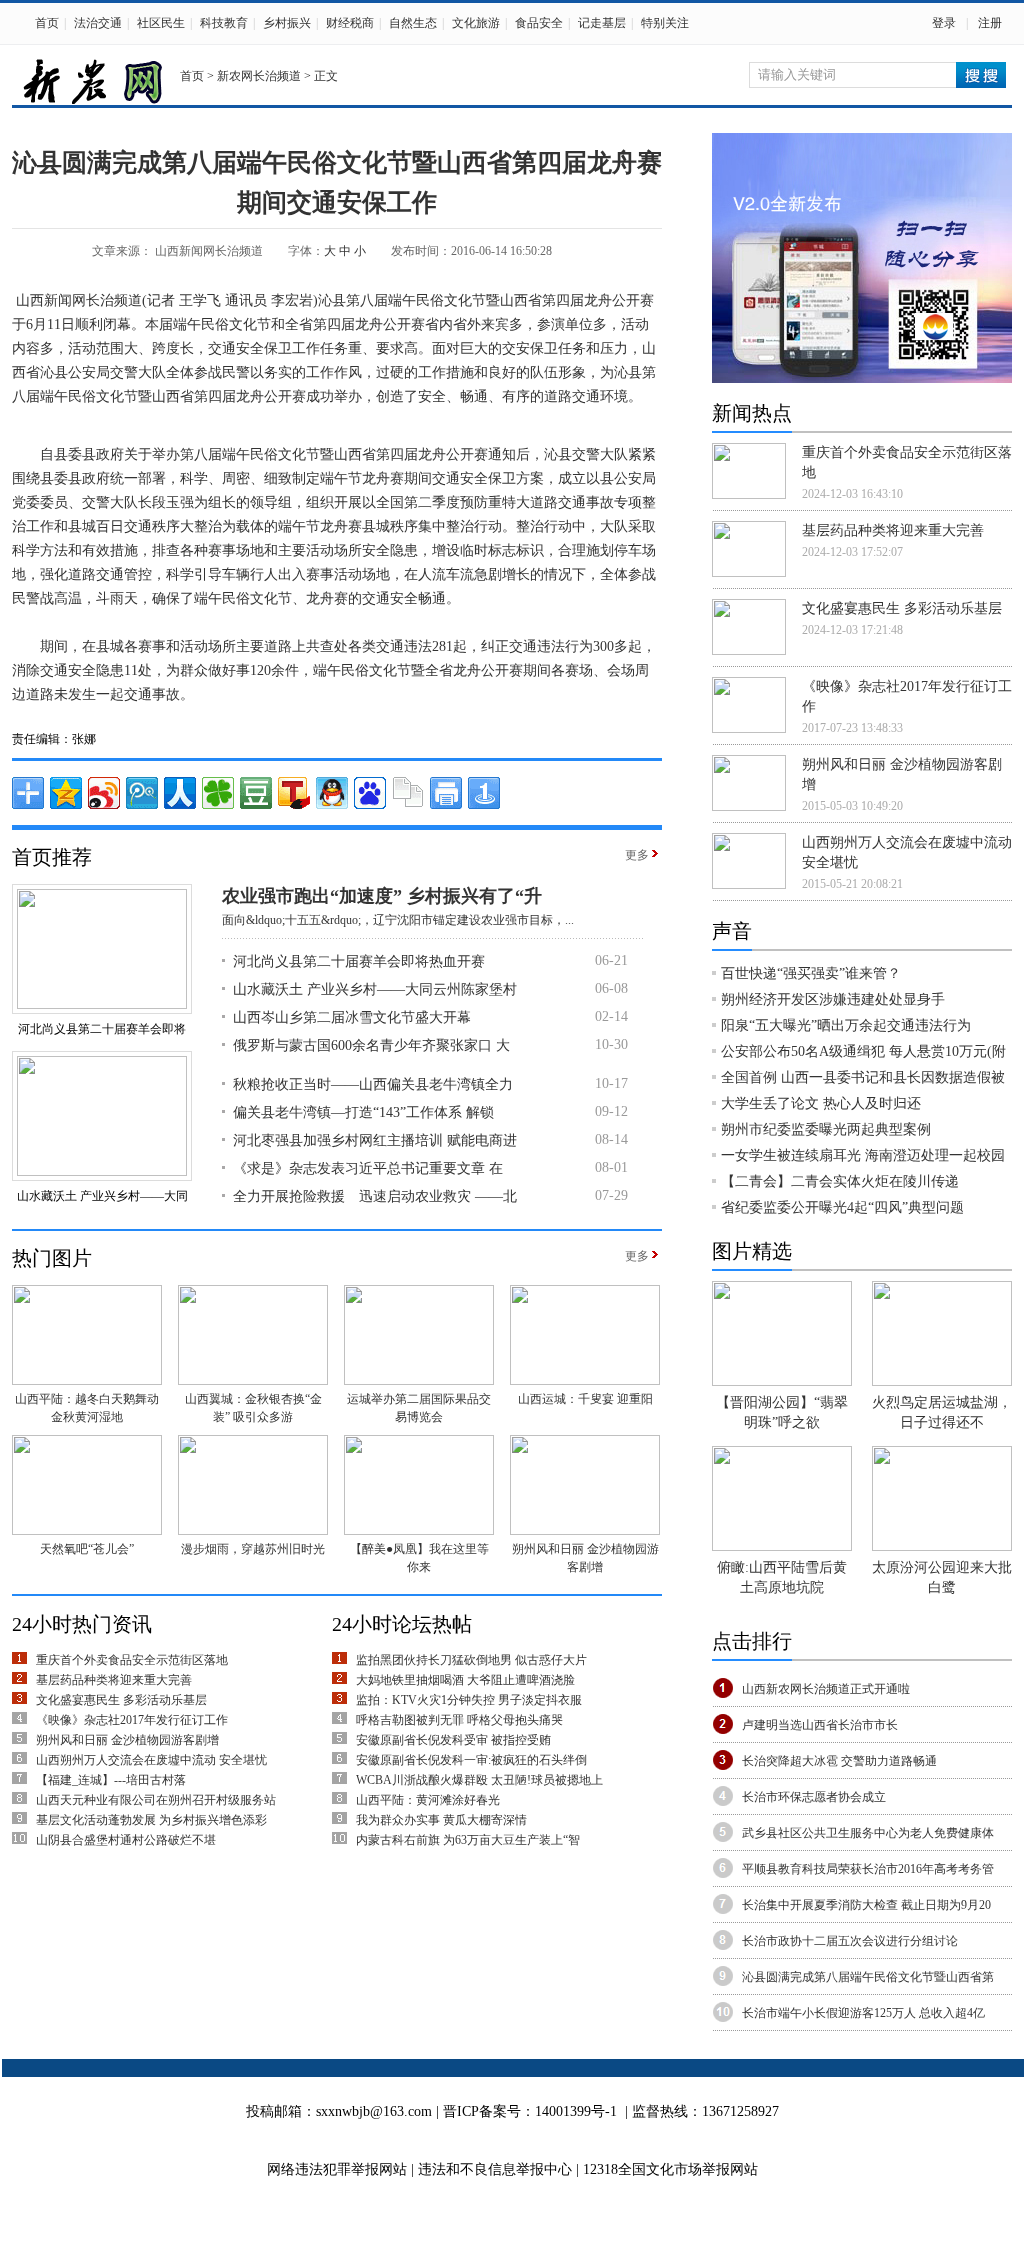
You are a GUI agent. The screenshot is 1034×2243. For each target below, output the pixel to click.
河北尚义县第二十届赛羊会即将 (102, 1029)
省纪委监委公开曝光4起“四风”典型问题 (842, 1207)
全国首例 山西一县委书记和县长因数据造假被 (863, 1077)
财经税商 (350, 23)
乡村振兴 (287, 23)
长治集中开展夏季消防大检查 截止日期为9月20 (866, 1905)
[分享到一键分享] (484, 793)
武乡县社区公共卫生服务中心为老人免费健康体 (868, 1833)
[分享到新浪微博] (104, 793)
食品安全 (539, 23)
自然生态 (413, 23)
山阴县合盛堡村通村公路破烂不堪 (126, 1840)
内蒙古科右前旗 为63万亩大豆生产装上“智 (468, 1840)
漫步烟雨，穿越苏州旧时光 (253, 1549)
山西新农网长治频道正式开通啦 (826, 1689)
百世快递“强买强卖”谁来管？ (811, 973)
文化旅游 (476, 23)
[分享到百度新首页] (370, 793)
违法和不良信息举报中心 (497, 2169)
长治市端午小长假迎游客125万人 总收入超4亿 (863, 2013)
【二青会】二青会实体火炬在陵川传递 (840, 1181)
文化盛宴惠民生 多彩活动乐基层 (121, 1700)
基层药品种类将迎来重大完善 (114, 1680)
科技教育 (224, 23)
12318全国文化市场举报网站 (670, 2169)
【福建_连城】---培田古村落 (111, 1780)
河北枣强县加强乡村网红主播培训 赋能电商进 (375, 1140)
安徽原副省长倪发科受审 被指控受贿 (453, 1740)
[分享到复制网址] (408, 793)
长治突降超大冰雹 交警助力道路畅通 (839, 1761)
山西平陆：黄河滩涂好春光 (428, 1800)
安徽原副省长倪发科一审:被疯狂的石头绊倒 (471, 1760)
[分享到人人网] (180, 793)
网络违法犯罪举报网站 (337, 2169)
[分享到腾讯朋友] (218, 793)
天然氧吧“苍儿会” (87, 1549)
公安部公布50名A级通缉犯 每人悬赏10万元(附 (863, 1051)
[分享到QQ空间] (66, 793)
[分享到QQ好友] (332, 793)
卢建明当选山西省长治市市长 (820, 1725)
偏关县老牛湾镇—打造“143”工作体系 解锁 (363, 1112)
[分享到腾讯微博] (142, 793)
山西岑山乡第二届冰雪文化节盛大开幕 (352, 1017)
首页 (47, 23)
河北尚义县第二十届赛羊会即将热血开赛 (359, 961)
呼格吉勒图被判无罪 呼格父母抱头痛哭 (459, 1720)
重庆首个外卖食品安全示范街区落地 (132, 1660)
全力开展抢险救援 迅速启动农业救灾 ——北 (375, 1196)
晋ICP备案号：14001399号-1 (530, 2111)
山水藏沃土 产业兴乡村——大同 (102, 1196)
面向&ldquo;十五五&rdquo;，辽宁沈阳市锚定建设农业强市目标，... (398, 920)
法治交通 (98, 23)
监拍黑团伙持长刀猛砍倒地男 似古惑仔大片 (471, 1660)
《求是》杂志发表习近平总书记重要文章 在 (368, 1168)
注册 (990, 23)
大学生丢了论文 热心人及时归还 (821, 1103)
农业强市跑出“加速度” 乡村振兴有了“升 (382, 896)
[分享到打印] (446, 793)
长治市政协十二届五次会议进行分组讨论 (850, 1941)
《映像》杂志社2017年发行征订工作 (132, 1720)
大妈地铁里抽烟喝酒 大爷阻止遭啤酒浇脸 (465, 1680)
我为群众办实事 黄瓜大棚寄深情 (441, 1820)
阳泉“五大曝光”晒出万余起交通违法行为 (846, 1025)
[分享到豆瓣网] (256, 793)
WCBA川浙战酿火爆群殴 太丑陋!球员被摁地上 (479, 1780)
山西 (30, 300)
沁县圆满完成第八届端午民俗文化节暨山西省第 (868, 1977)
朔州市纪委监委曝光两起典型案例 (826, 1129)
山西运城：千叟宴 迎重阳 (585, 1399)
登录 (944, 23)
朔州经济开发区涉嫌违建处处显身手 (833, 999)
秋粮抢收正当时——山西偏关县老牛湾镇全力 (373, 1084)
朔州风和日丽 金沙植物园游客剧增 (127, 1740)
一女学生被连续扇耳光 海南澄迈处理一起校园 (863, 1155)
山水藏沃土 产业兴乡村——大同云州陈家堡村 (375, 989)
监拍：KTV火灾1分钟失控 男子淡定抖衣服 (469, 1700)
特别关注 (665, 23)
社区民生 (161, 23)
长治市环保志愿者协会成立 (814, 1797)
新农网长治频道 (259, 76)
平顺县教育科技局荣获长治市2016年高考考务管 (868, 1869)
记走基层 (602, 23)
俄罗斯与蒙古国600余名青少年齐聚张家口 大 (371, 1045)
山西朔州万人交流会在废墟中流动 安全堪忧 (151, 1760)
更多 (637, 855)
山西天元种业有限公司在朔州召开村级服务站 (156, 1800)
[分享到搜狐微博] (294, 793)
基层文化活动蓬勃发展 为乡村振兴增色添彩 (151, 1820)
